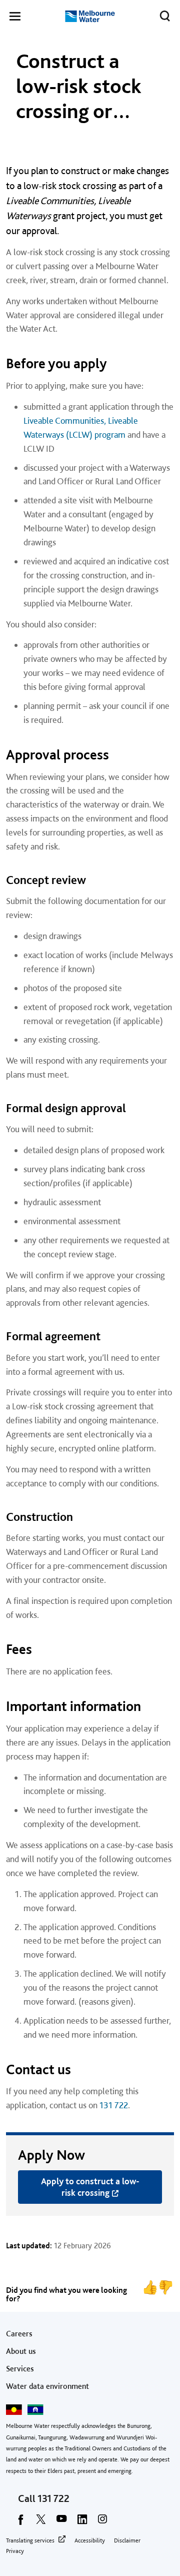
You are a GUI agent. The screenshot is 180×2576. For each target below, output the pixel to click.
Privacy (15, 2551)
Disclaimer (127, 2540)
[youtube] (61, 2522)
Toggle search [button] (165, 16)
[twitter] (41, 2522)
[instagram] (102, 2522)
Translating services (30, 2540)
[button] (15, 18)
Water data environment (47, 2386)
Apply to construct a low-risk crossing (90, 2187)
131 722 (114, 2105)
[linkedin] (82, 2522)
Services (20, 2369)
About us (21, 2351)
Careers (19, 2334)
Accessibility (90, 2540)
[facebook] (20, 2522)
